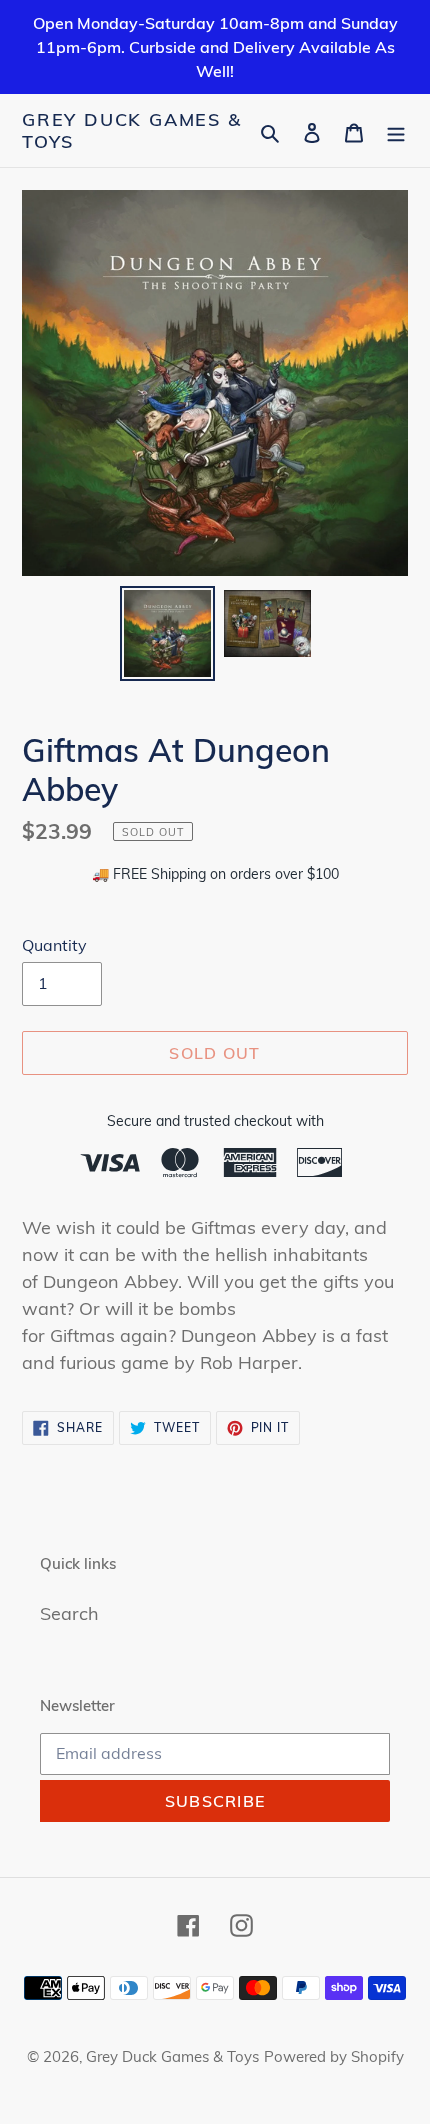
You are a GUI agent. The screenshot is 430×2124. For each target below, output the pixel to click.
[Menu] (396, 130)
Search (69, 1613)
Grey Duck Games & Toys (132, 130)
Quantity (54, 945)
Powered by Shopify (334, 2056)
